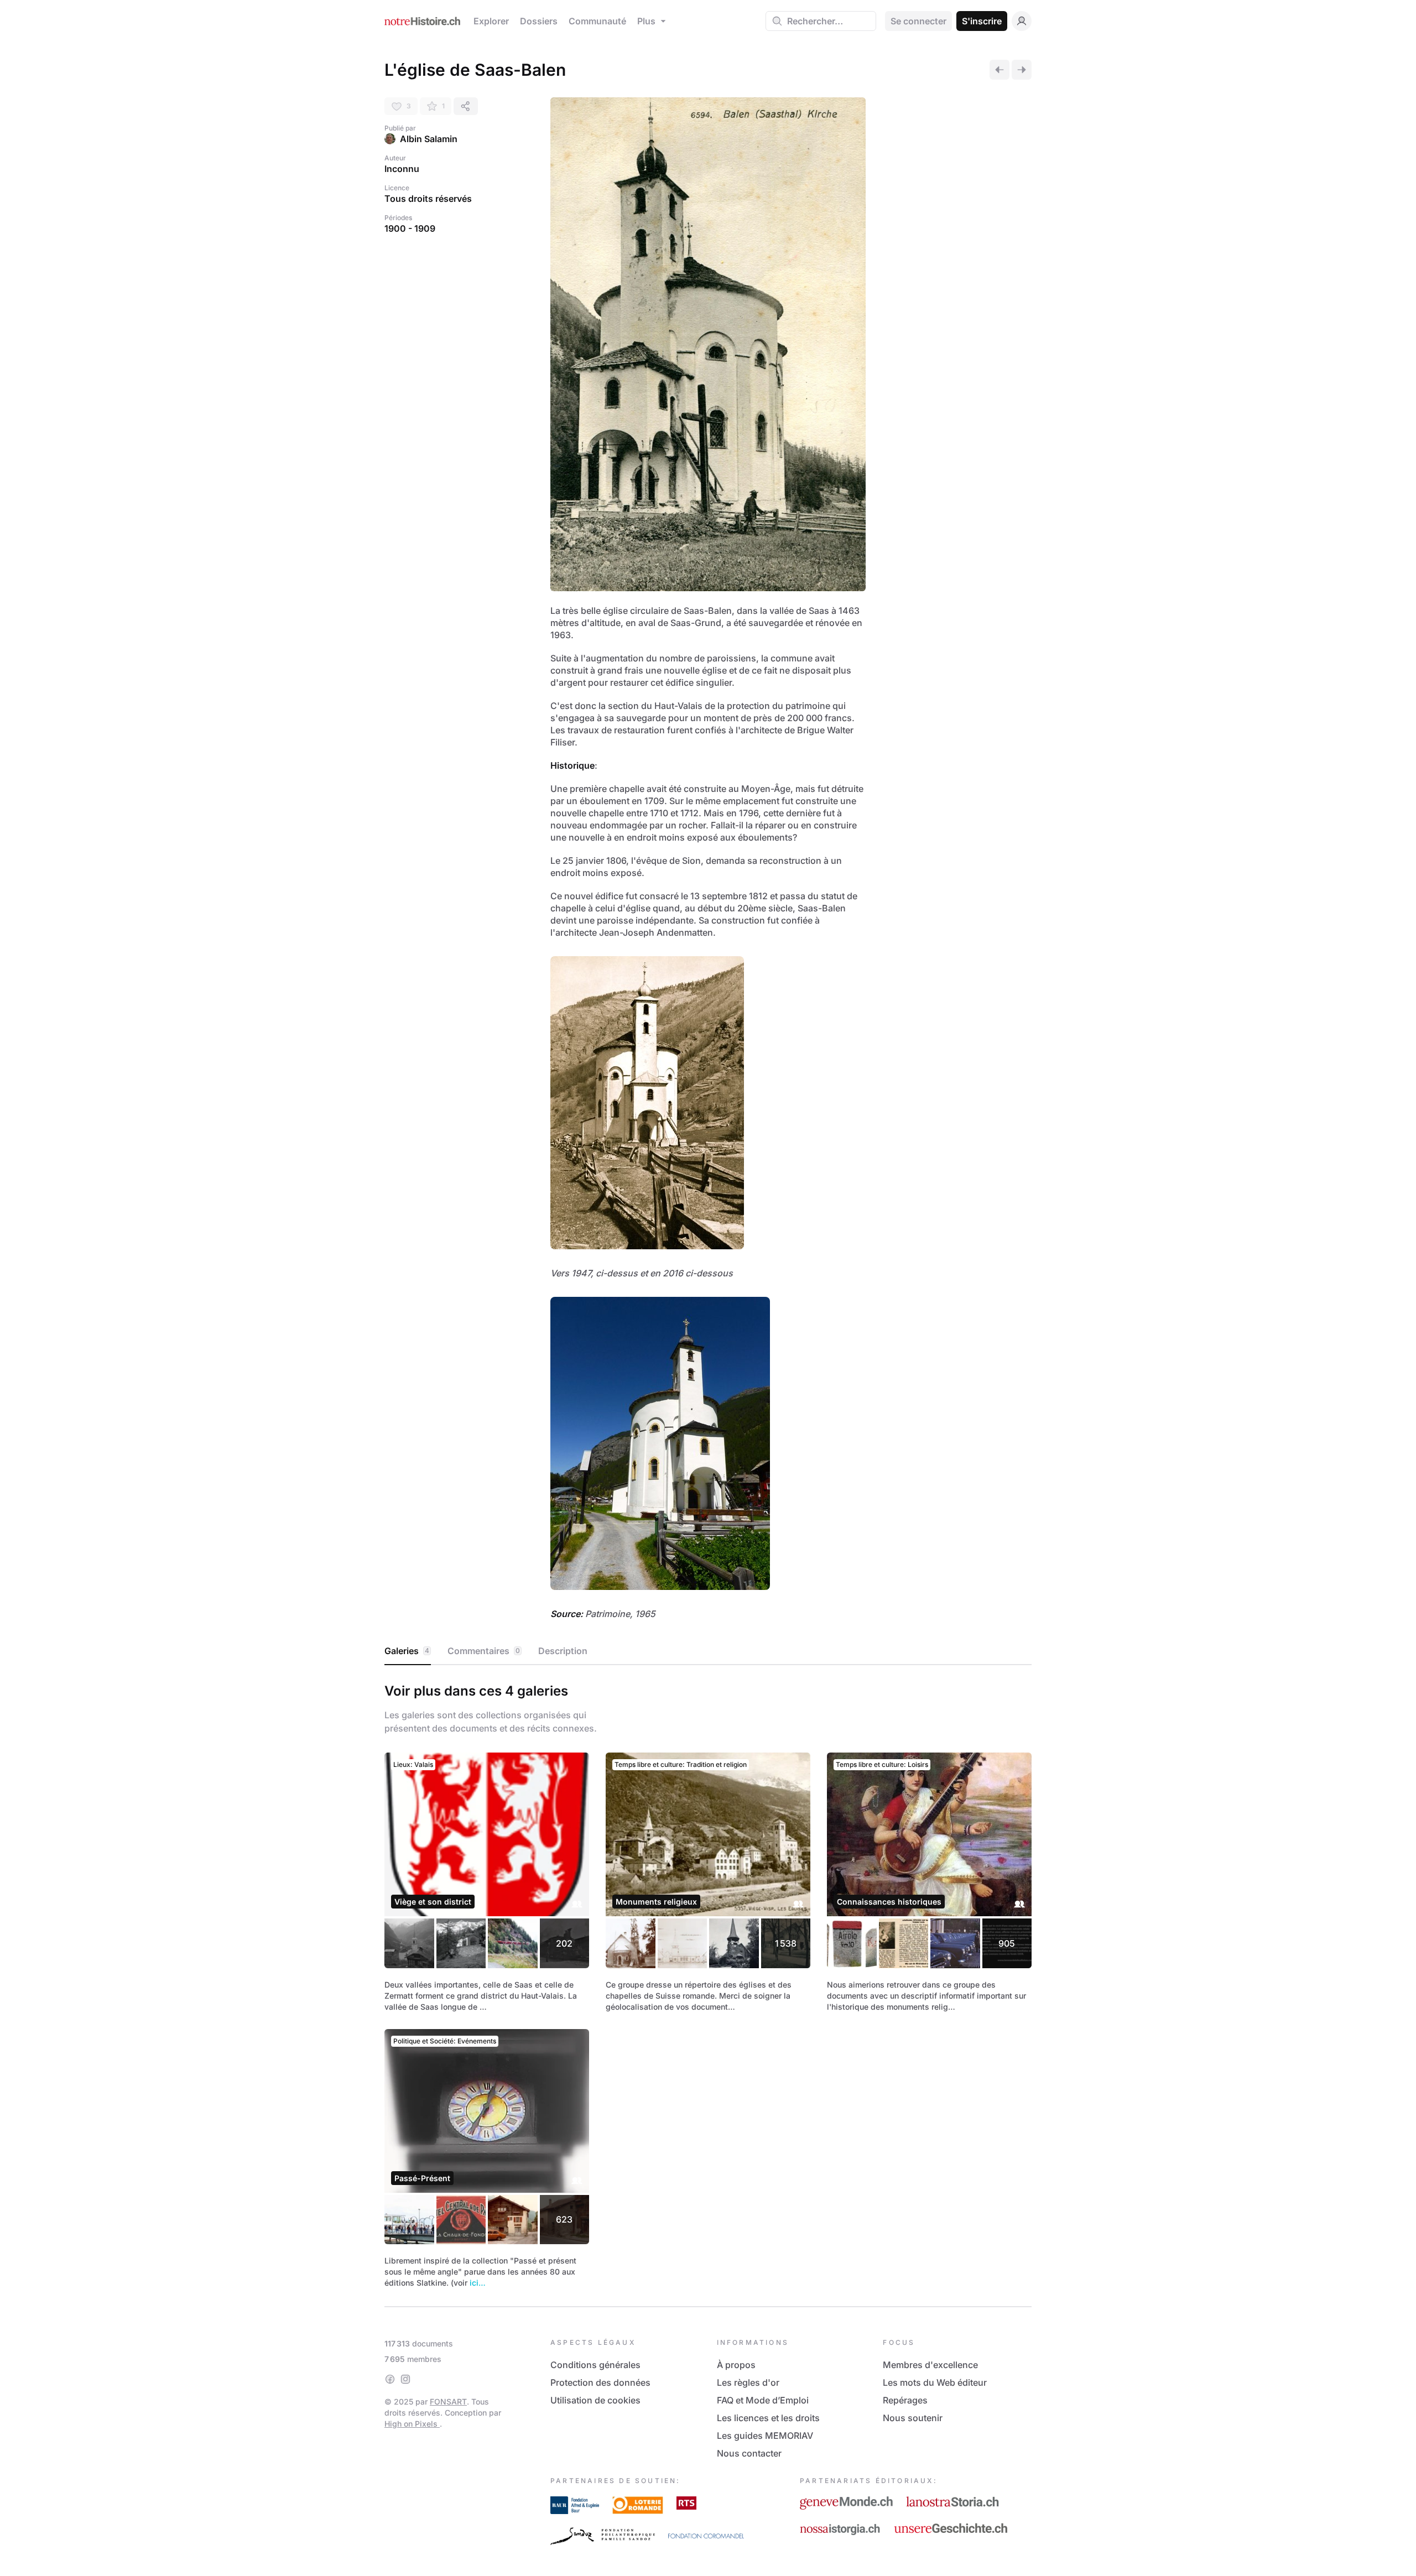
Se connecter (918, 21)
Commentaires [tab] (484, 1651)
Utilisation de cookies (595, 2400)
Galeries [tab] (407, 1651)
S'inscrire (982, 21)
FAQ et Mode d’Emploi (763, 2400)
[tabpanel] (708, 1983)
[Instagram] (405, 2379)
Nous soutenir (913, 2418)
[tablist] (708, 1651)
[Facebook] (390, 2379)
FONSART (448, 2402)
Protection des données (600, 2382)
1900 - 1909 (410, 228)
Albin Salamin (429, 139)
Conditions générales (595, 2365)
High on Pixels (412, 2424)
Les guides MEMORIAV (765, 2436)
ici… (478, 2283)
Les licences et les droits (768, 2418)
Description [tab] (563, 1651)
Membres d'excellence (930, 2365)
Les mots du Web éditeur (935, 2382)
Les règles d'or (748, 2382)
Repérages (905, 2400)
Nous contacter (749, 2453)
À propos (736, 2365)
